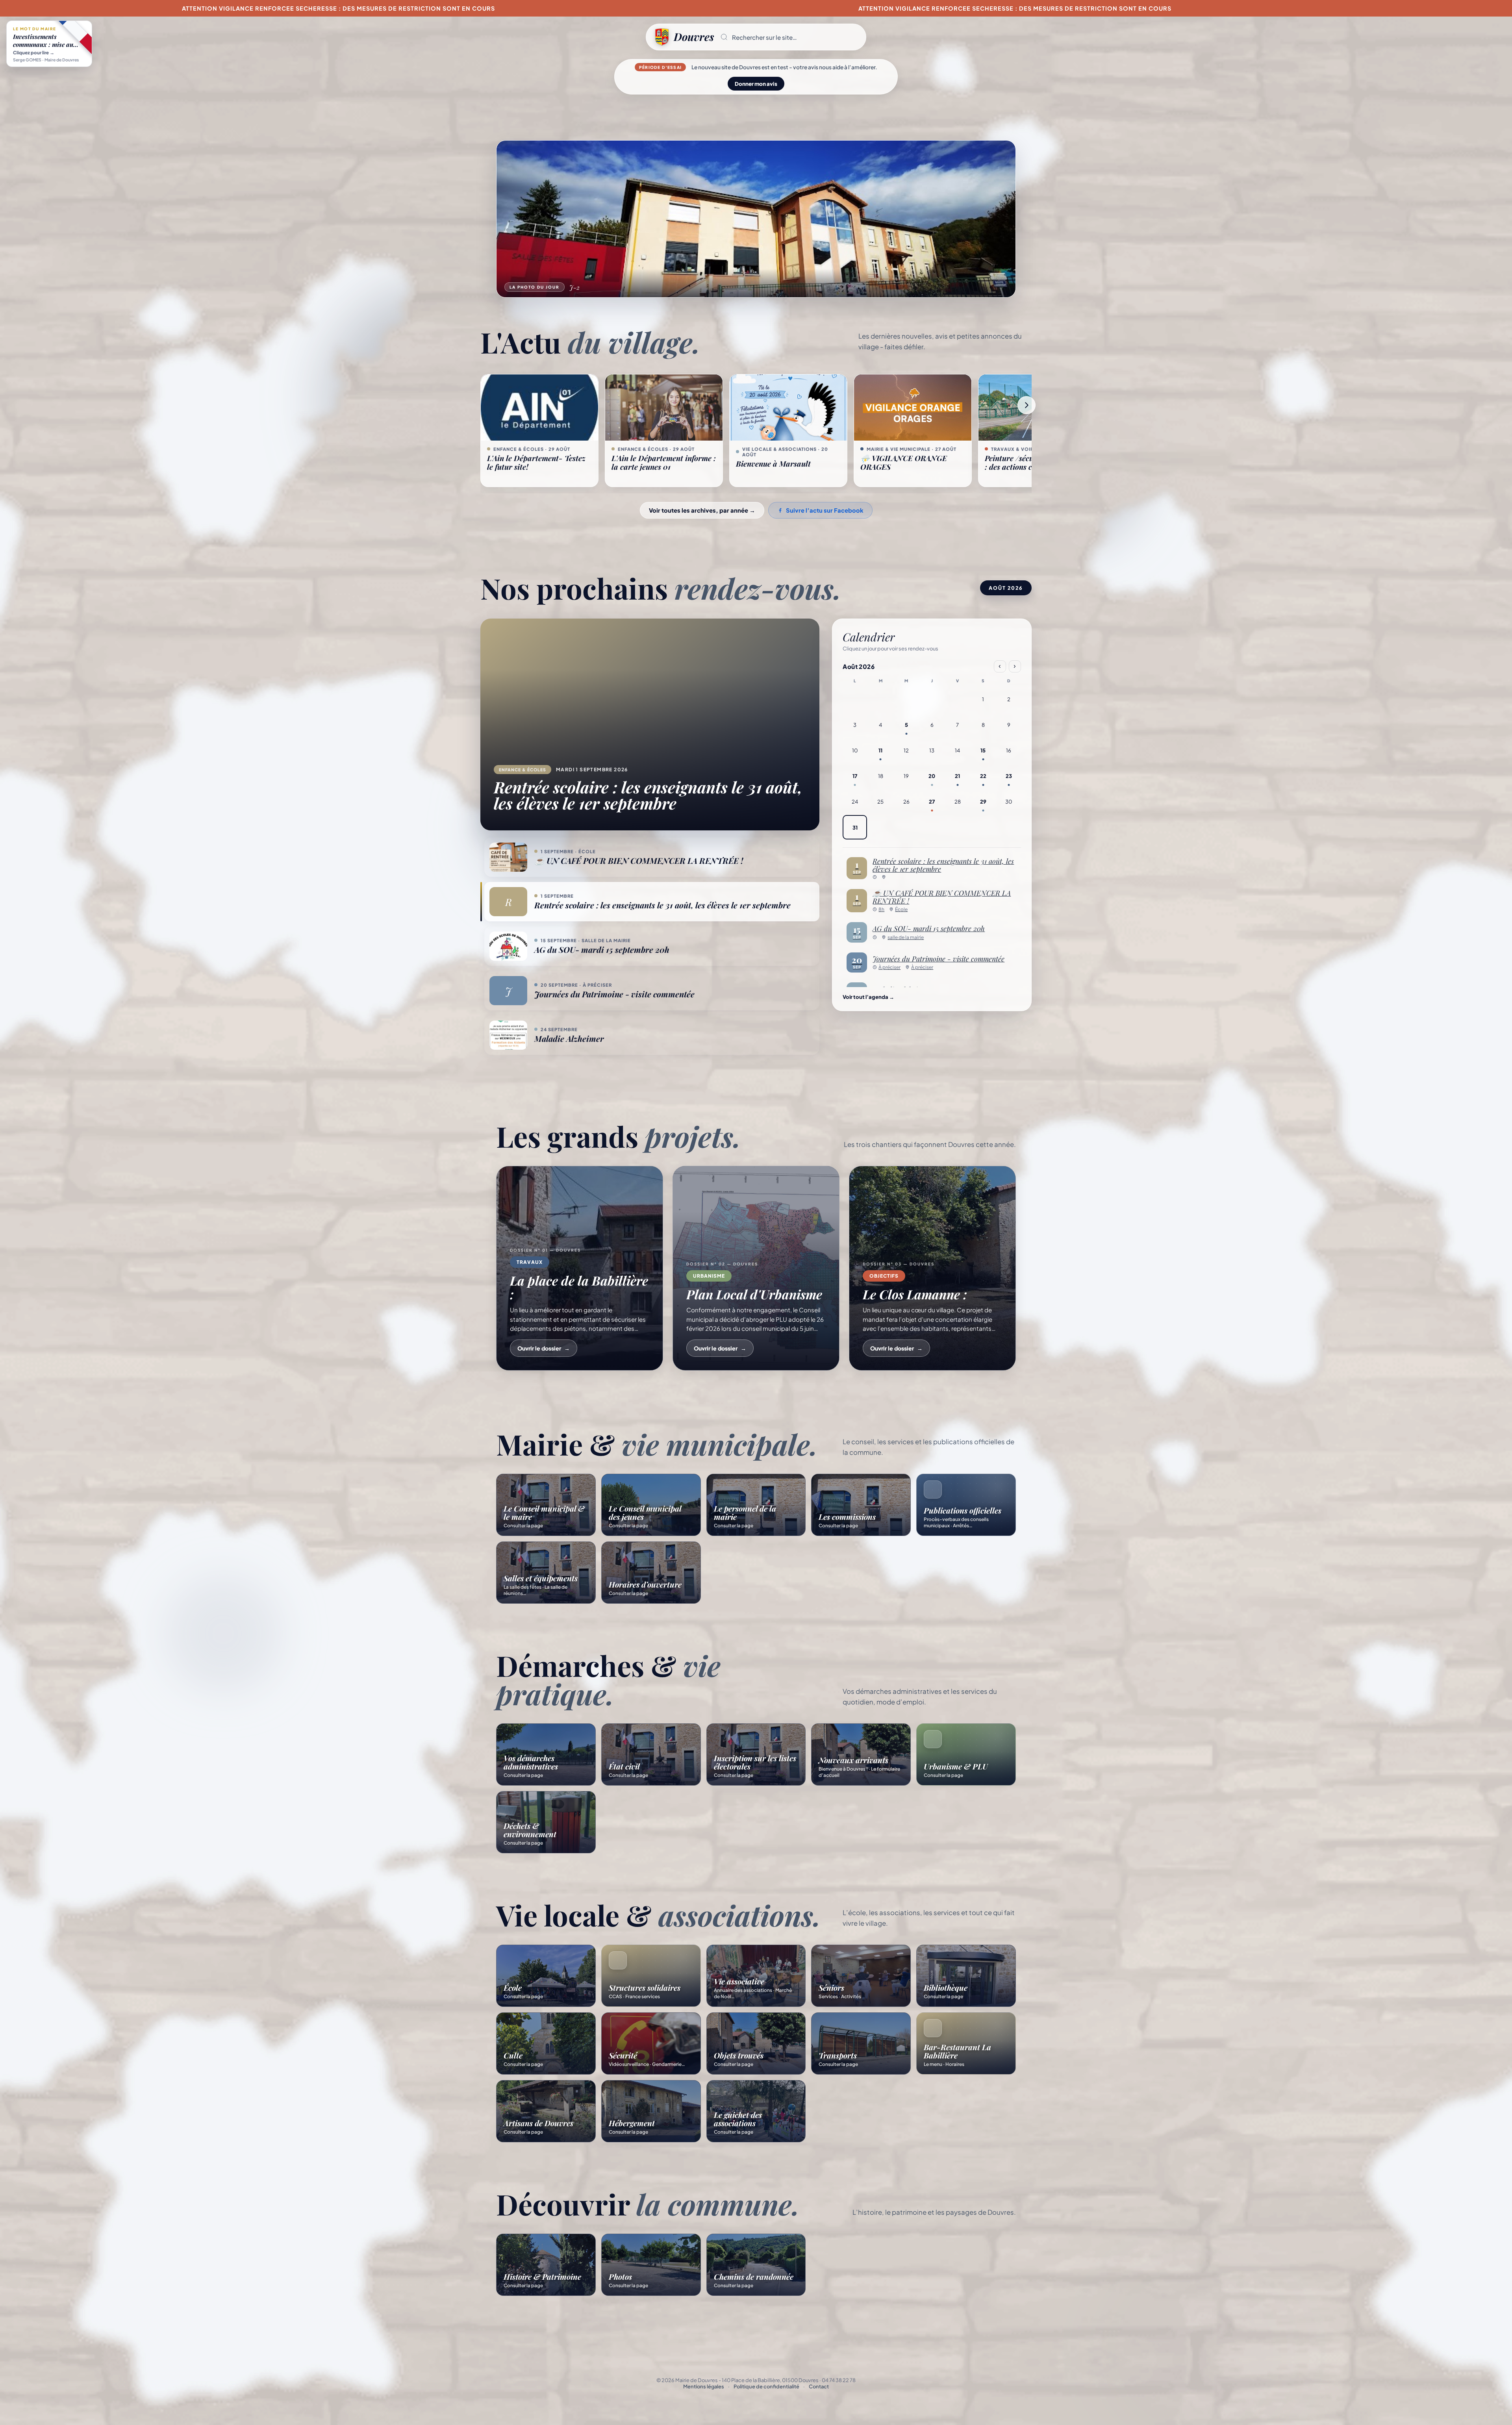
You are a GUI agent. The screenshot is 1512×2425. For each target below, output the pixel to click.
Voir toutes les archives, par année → (702, 510)
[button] (790, 37)
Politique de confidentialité (766, 2386)
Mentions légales (704, 2386)
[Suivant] (1027, 405)
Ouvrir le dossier (544, 1348)
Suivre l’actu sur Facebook (825, 510)
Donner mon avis (756, 84)
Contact (819, 2386)
